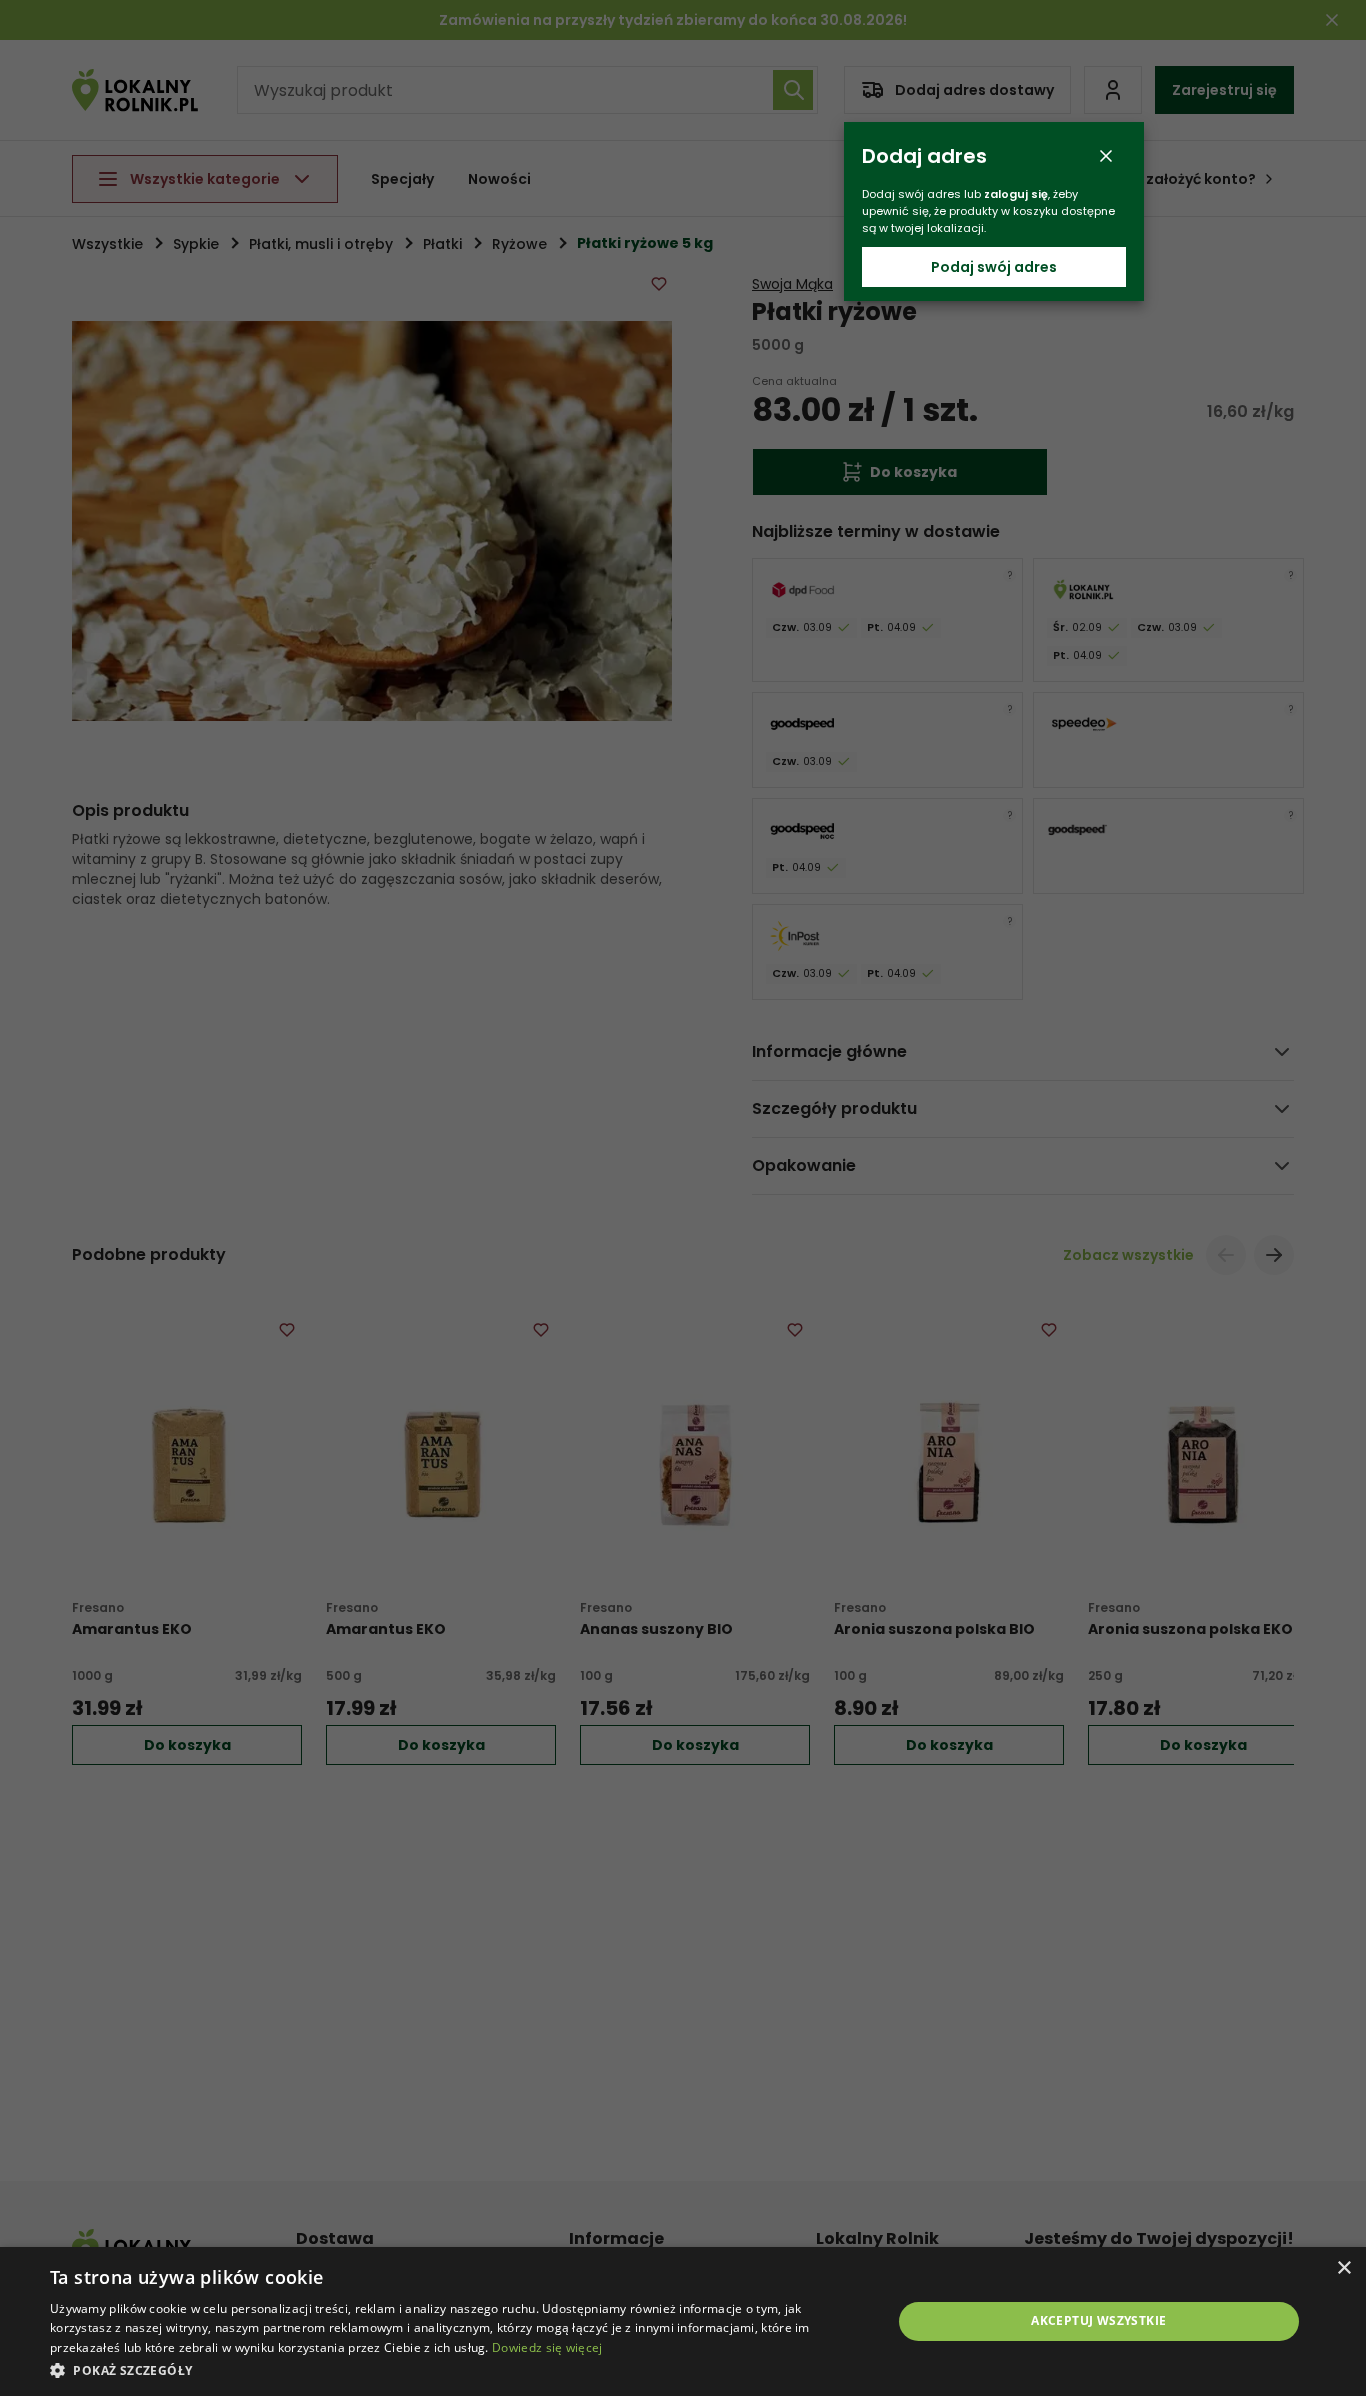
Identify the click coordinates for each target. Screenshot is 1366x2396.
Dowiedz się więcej (547, 2347)
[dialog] (683, 2321)
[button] (458, 2369)
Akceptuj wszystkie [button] (1098, 2320)
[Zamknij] (1106, 156)
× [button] (1343, 2268)
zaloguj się (1016, 194)
